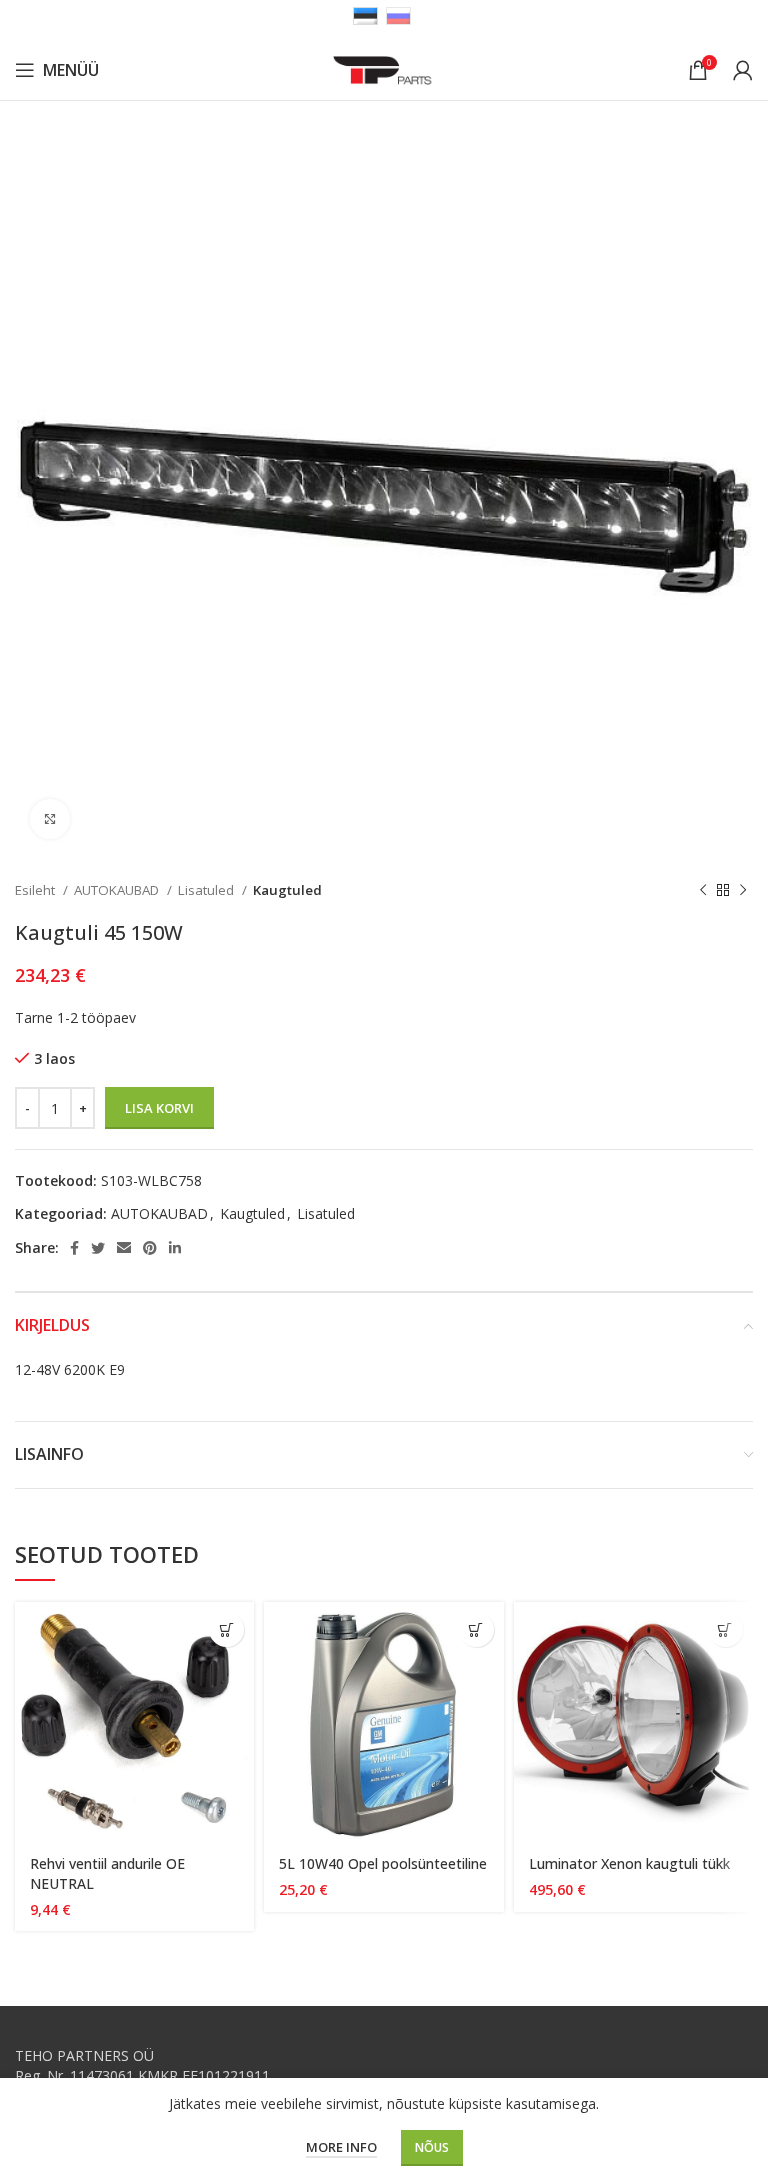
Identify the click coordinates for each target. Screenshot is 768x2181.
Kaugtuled (287, 890)
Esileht (36, 890)
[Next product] (743, 891)
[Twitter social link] (98, 1248)
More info (341, 2147)
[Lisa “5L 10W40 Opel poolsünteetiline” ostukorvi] (476, 1629)
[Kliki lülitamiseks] (50, 819)
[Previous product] (703, 891)
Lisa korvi (159, 1108)
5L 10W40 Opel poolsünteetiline (383, 1863)
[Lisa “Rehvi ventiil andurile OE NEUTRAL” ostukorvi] (226, 1629)
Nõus (432, 2147)
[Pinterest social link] (150, 1248)
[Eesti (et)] (365, 14)
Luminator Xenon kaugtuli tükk (629, 1863)
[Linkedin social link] (175, 1248)
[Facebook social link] (74, 1248)
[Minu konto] (743, 70)
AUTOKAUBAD (118, 890)
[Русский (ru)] (398, 14)
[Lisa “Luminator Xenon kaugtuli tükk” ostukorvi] (725, 1629)
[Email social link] (124, 1248)
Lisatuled (207, 890)
